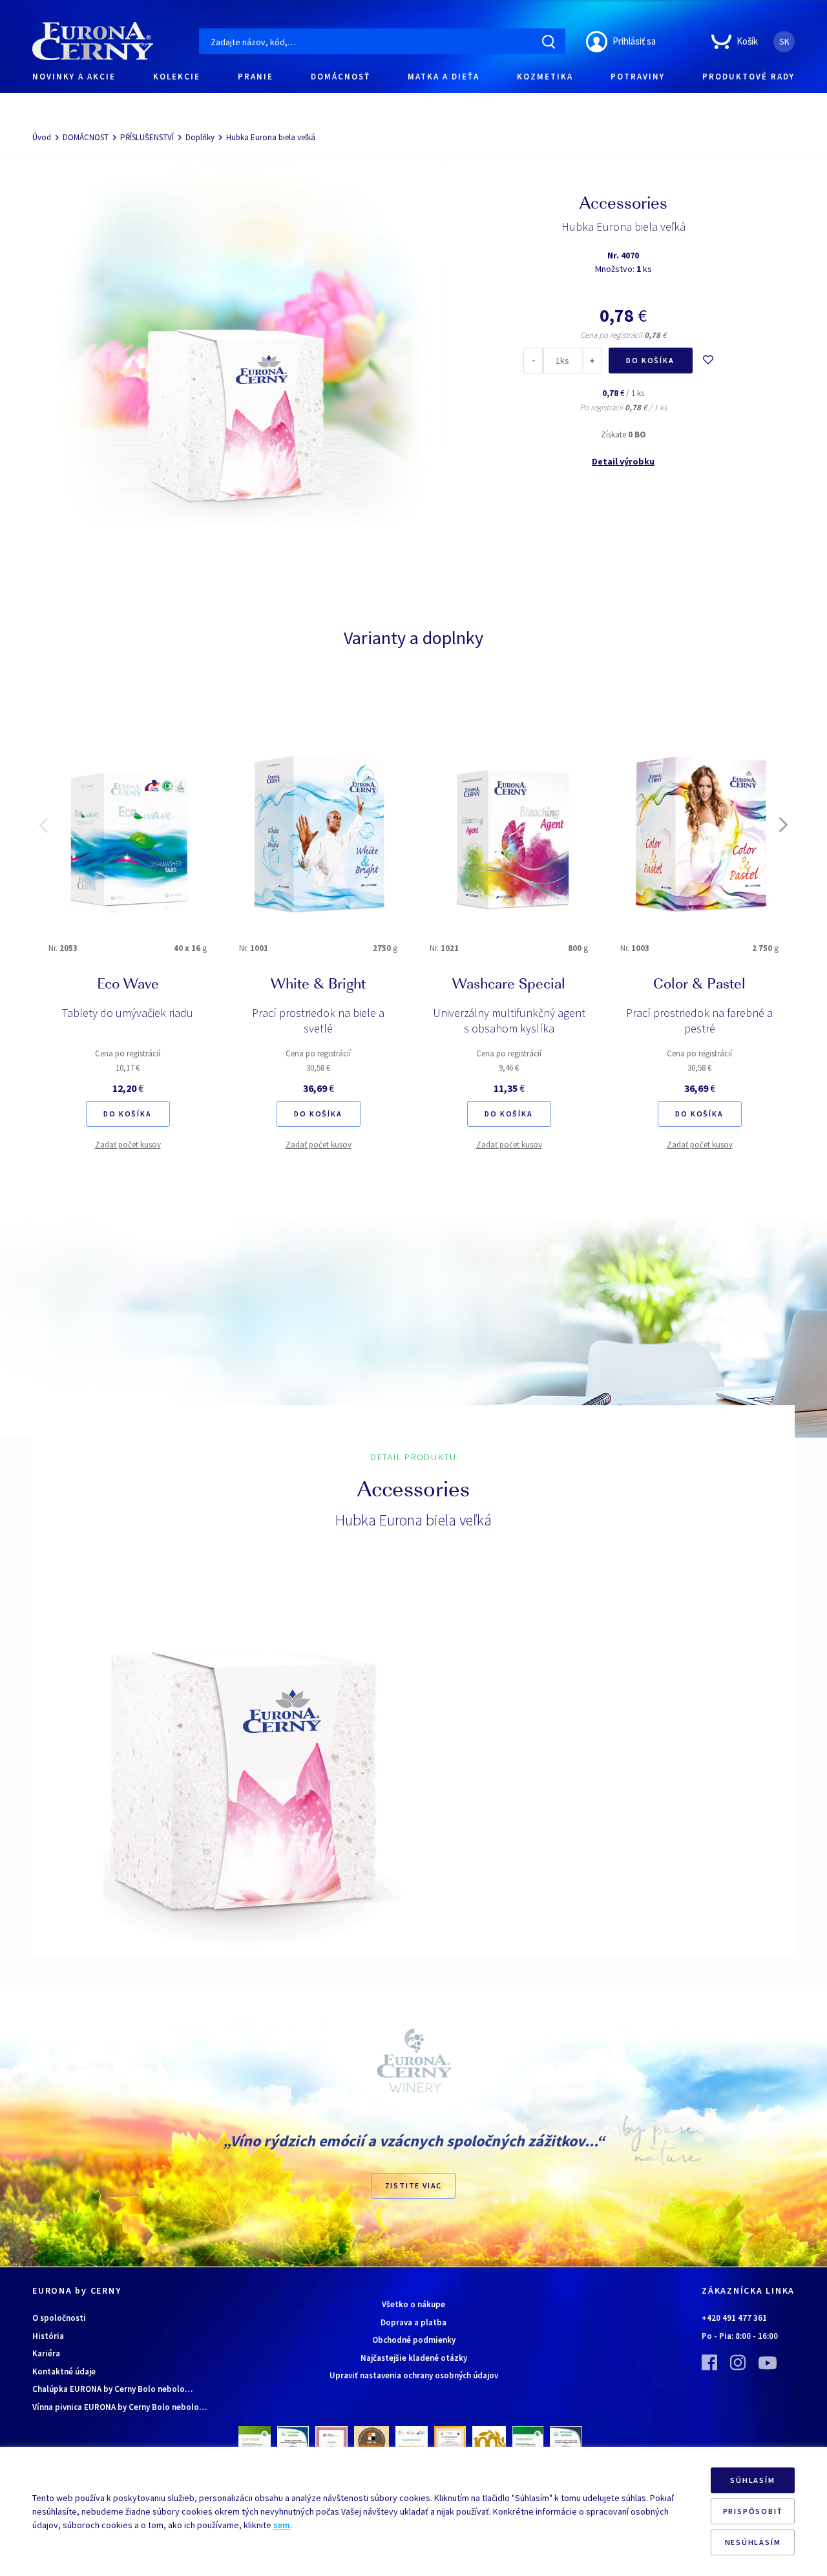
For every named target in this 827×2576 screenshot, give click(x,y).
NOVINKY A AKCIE (74, 77)
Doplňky (200, 137)
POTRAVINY (638, 77)
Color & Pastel (699, 985)
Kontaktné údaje (64, 2372)
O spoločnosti (59, 2318)
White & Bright (318, 985)
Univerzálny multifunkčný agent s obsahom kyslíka (509, 1021)
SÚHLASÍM (752, 2480)
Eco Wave (128, 985)
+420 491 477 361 (734, 2318)
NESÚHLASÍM (753, 2542)
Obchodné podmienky (414, 2340)
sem (282, 2525)
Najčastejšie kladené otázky (414, 2358)
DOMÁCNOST (86, 137)
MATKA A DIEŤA (444, 77)
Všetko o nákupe (413, 2304)
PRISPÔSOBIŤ (753, 2511)
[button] (43, 825)
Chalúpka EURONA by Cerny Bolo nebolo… (112, 2389)
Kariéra (46, 2353)
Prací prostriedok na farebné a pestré (699, 1021)
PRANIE (256, 77)
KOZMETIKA (545, 77)
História (48, 2336)
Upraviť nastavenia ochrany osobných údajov (414, 2375)
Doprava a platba (413, 2322)
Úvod (42, 137)
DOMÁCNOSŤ (340, 77)
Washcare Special (509, 985)
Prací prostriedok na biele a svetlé (318, 1021)
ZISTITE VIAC (414, 2185)
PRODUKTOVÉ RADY (748, 77)
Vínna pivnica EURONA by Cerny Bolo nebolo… (120, 2407)
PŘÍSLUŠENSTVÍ (147, 137)
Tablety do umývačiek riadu (128, 1013)
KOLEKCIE (177, 77)
